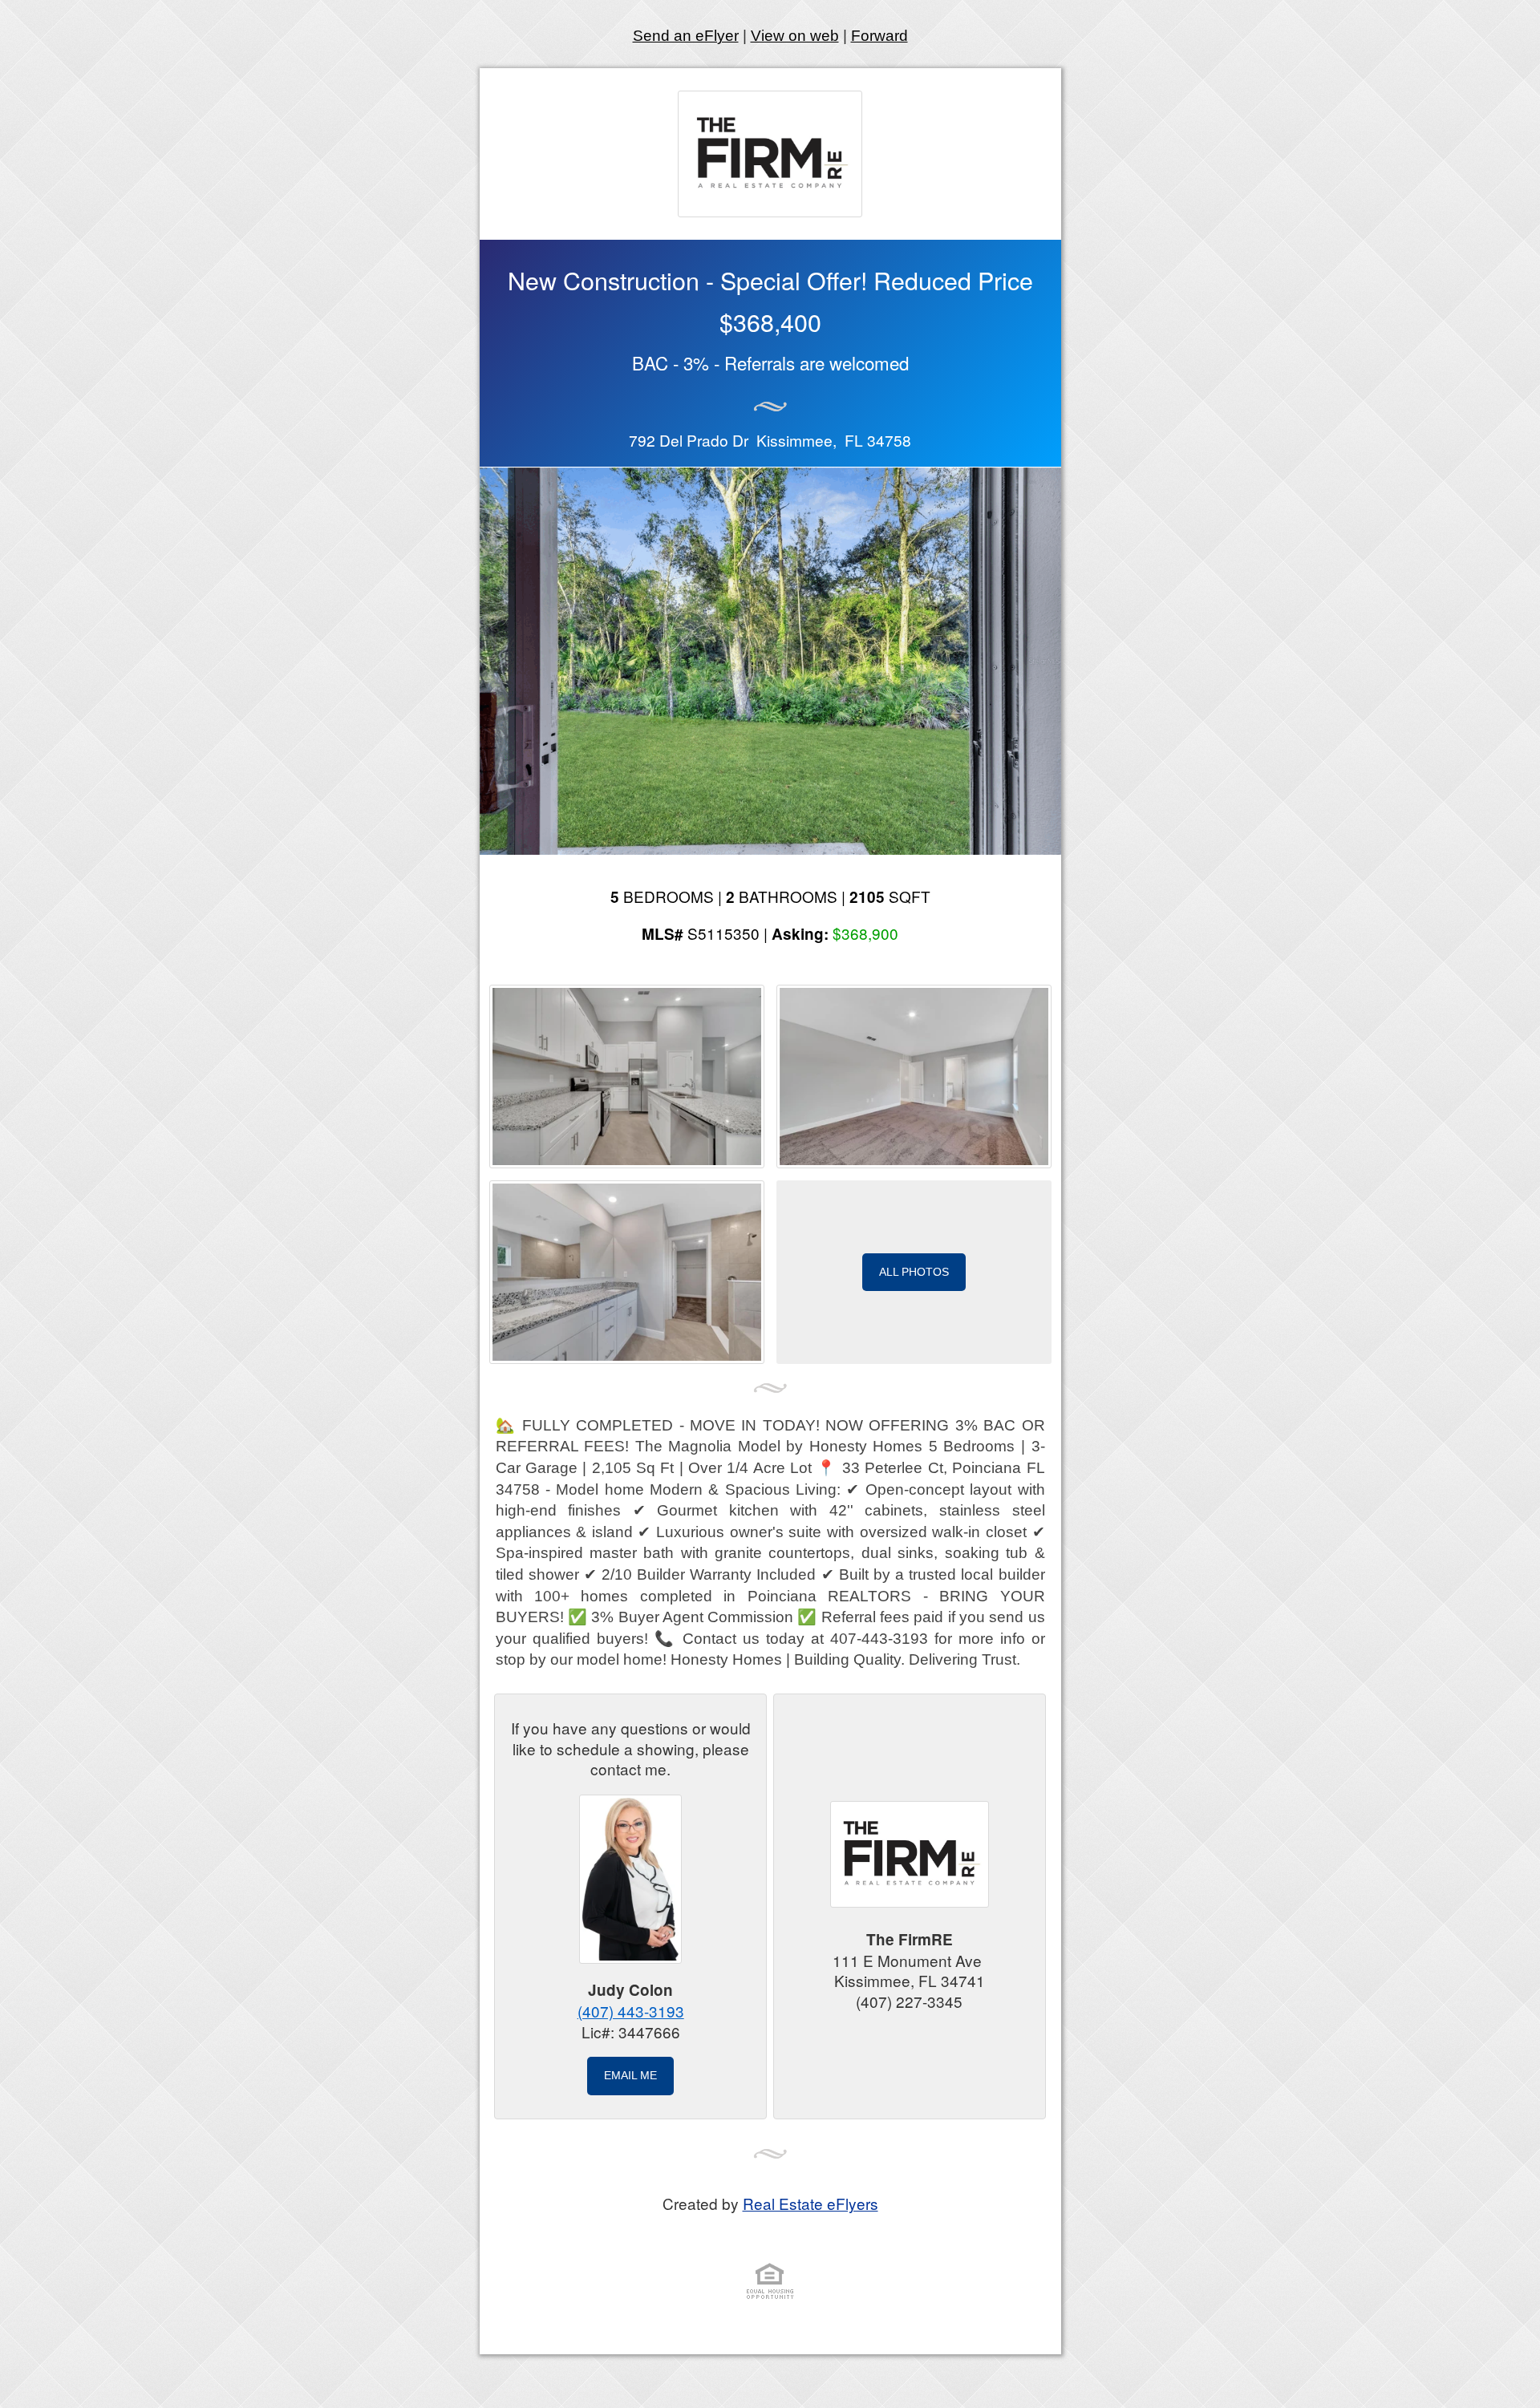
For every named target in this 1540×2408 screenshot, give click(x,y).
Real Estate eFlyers (811, 2203)
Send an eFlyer (686, 36)
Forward (879, 36)
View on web (795, 36)
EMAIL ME (630, 2075)
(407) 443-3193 (631, 2011)
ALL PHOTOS (914, 1272)
